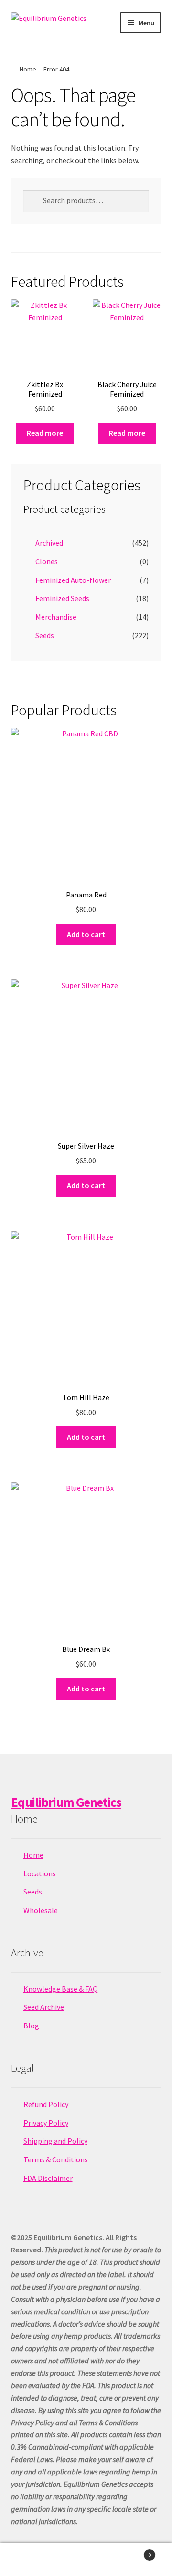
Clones (47, 561)
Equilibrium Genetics (66, 1802)
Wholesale (41, 1910)
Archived (49, 543)
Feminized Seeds (62, 598)
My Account (29, 2560)
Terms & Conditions (56, 2159)
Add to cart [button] (86, 934)
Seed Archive (44, 2007)
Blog (31, 2026)
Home (28, 69)
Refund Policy (46, 2104)
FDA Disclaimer (48, 2178)
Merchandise (56, 617)
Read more (45, 433)
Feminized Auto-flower (73, 580)
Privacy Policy (46, 2123)
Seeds (45, 635)
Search (86, 2560)
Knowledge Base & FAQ (61, 1989)
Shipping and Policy (55, 2141)
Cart (133, 2551)
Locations (40, 1873)
